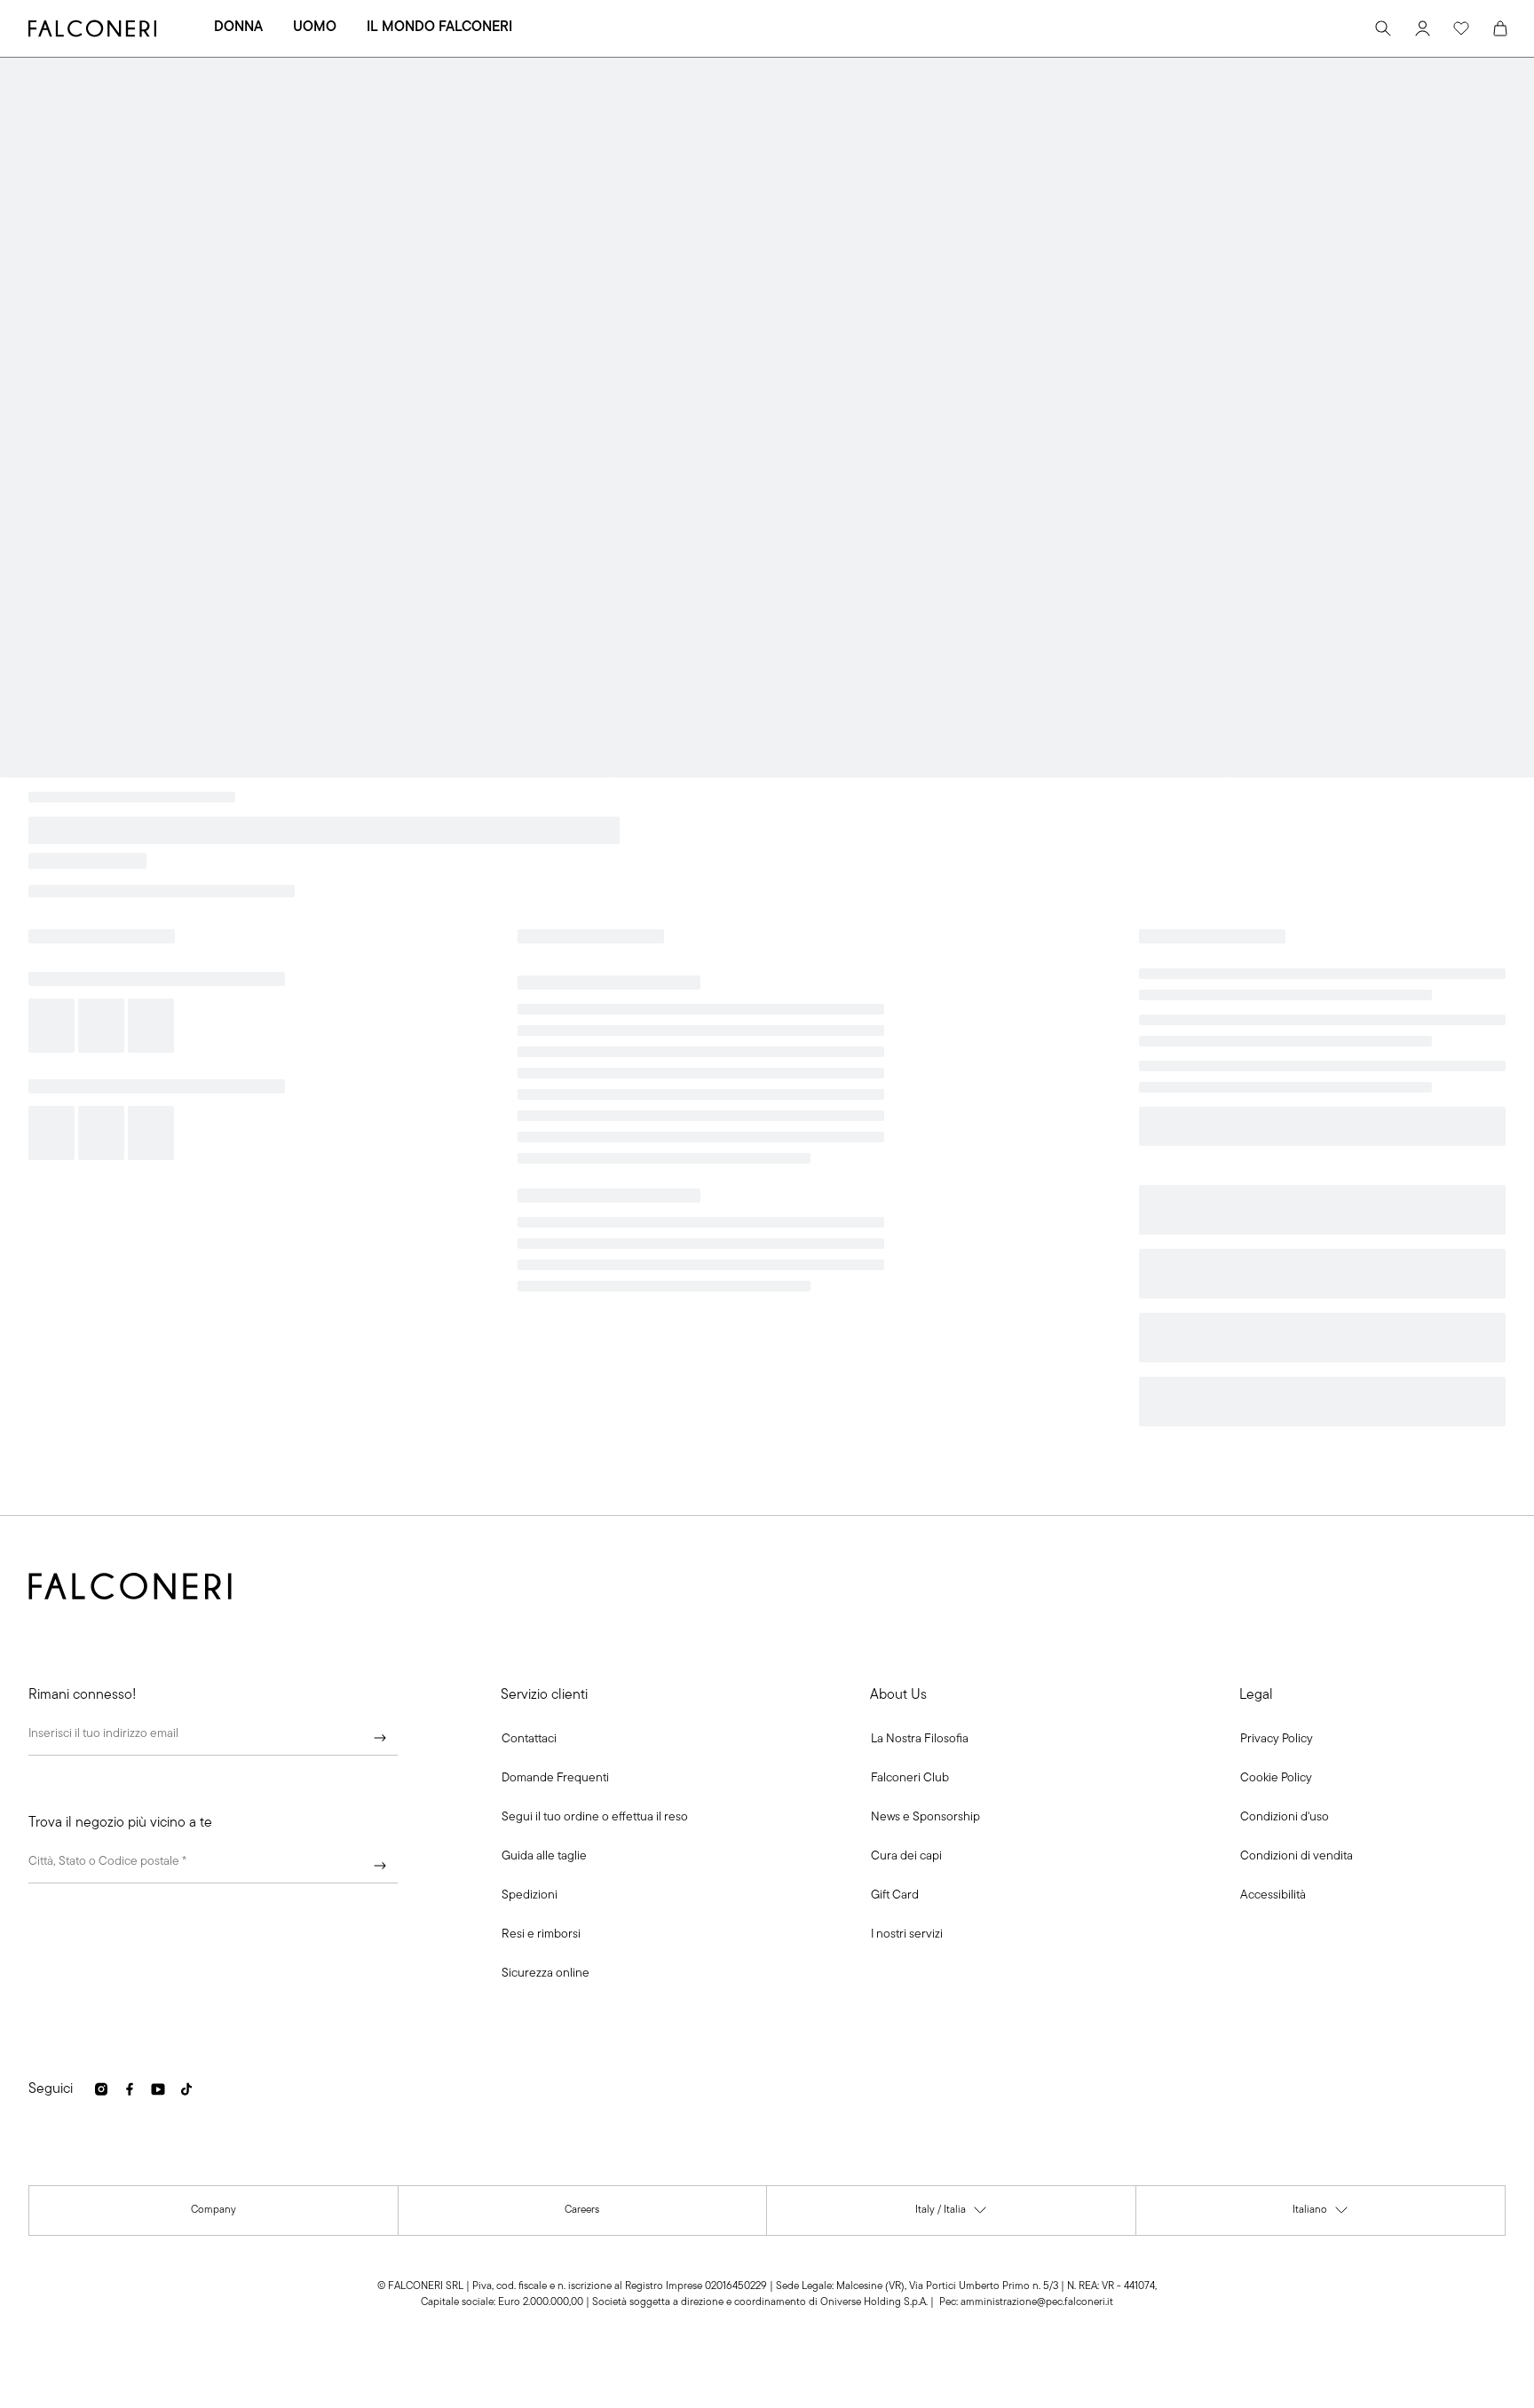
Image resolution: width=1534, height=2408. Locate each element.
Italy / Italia (952, 2214)
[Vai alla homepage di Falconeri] (92, 28)
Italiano (1321, 2214)
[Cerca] (1383, 28)
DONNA (238, 28)
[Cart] (1500, 28)
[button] (529, 1740)
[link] (555, 1779)
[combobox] (213, 1866)
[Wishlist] (1461, 28)
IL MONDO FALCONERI (439, 28)
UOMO (315, 28)
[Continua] (380, 1738)
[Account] (1422, 28)
